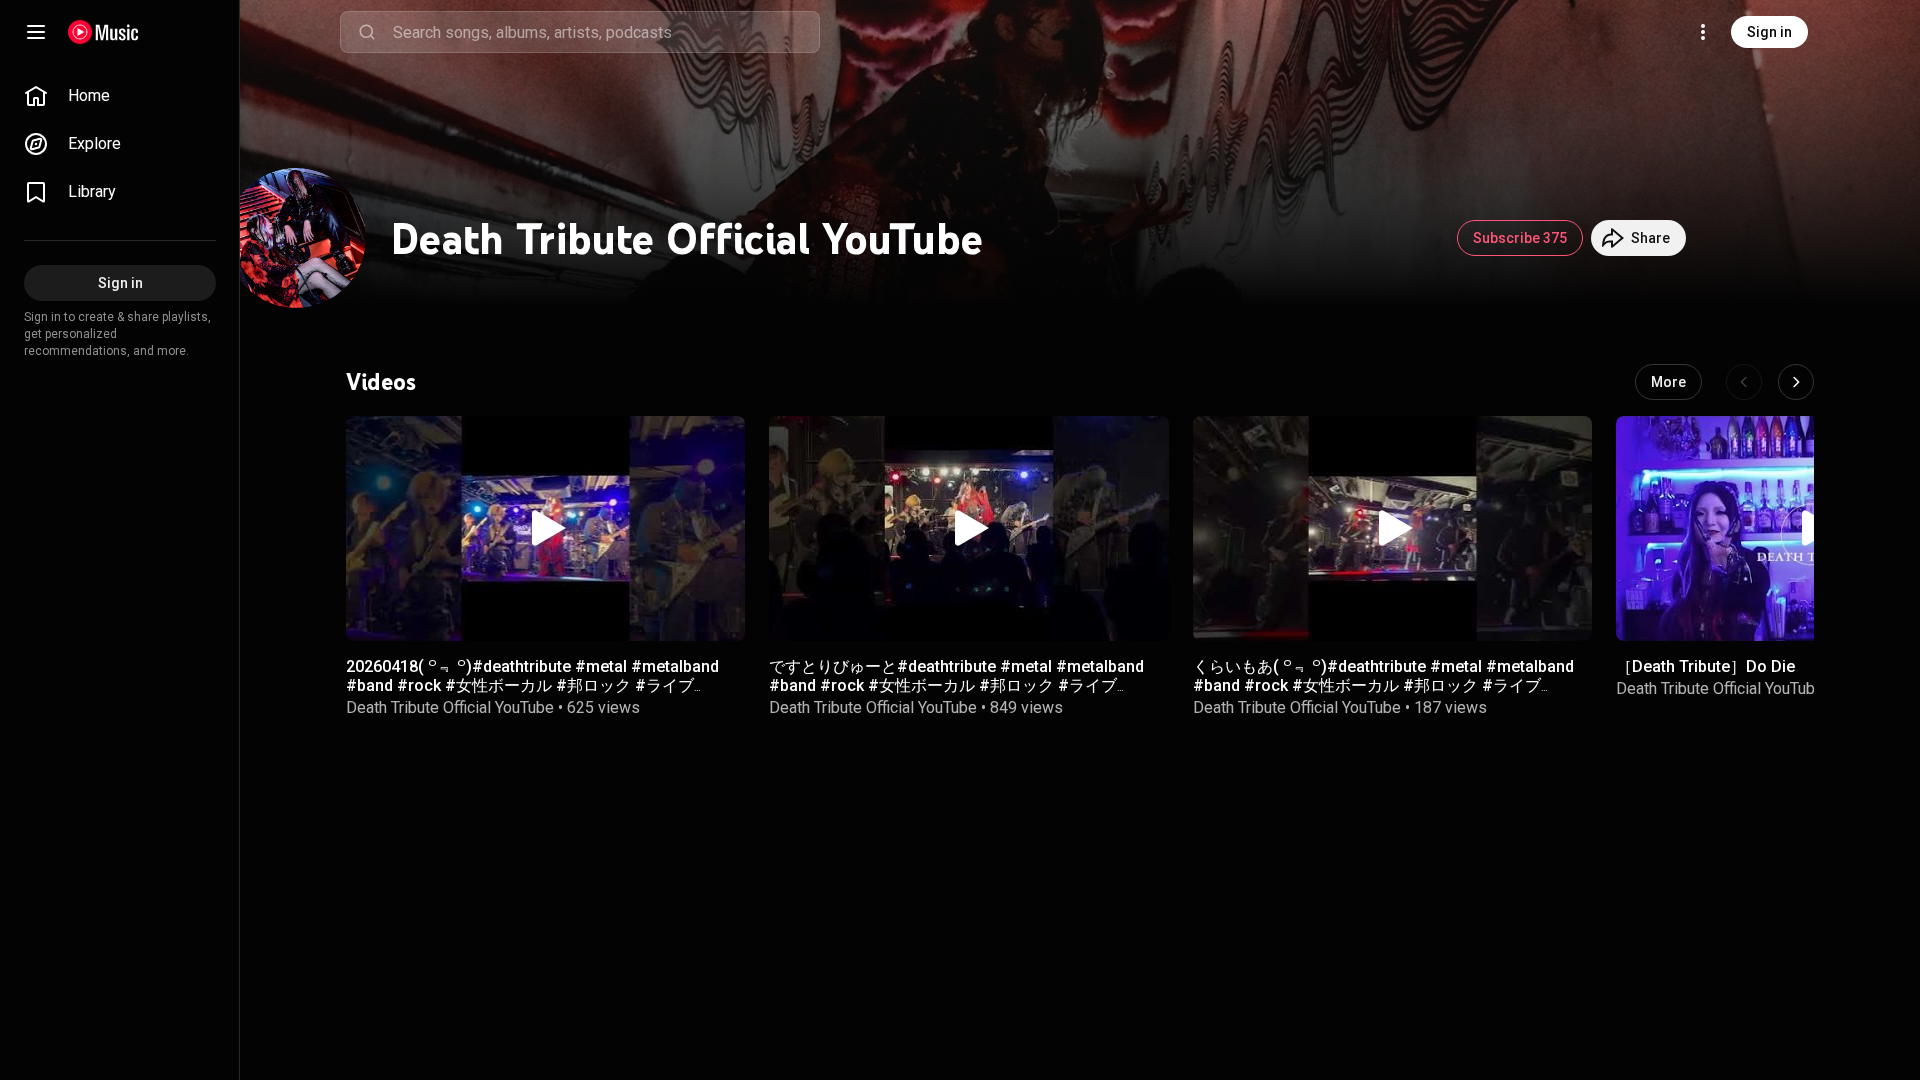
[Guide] (36, 32)
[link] (120, 96)
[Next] (1796, 382)
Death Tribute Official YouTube (450, 707)
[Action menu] (723, 442)
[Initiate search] (367, 32)
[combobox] (606, 32)
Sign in (1769, 32)
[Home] (103, 32)
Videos (381, 382)
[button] (546, 528)
